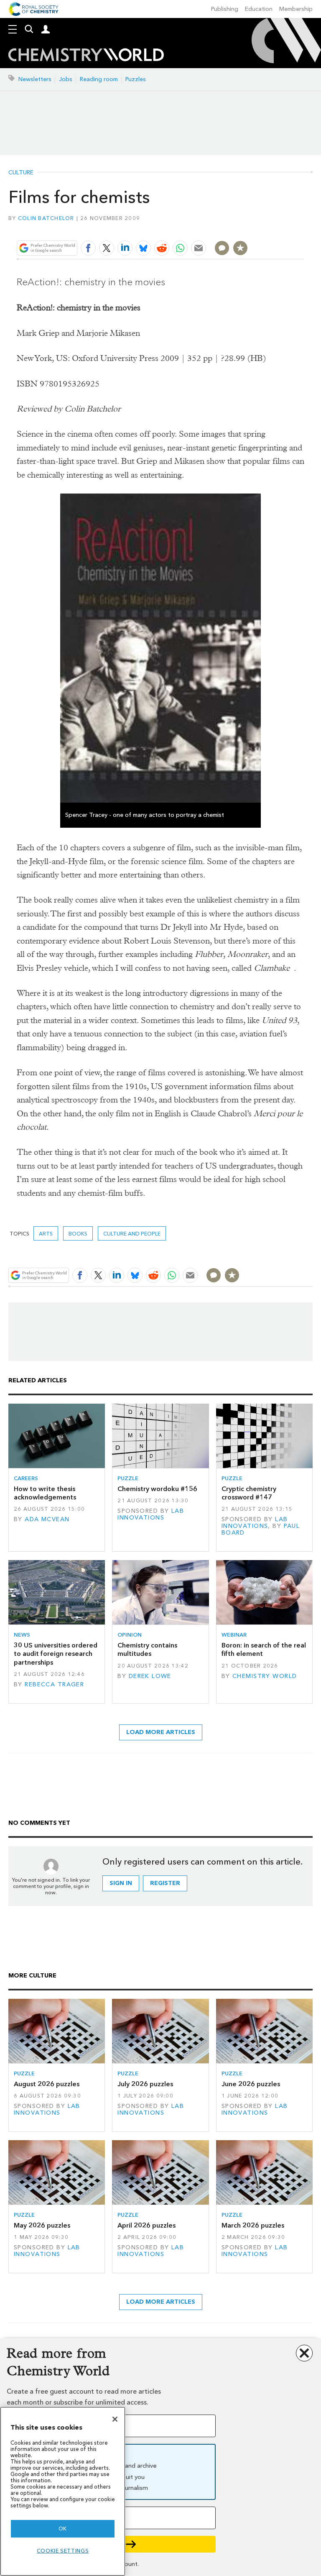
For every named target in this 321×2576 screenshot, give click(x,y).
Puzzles (136, 79)
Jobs (66, 79)
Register (165, 1883)
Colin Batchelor (46, 218)
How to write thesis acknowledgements (45, 1493)
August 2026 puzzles (47, 2084)
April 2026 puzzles (146, 2225)
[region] (63, 2491)
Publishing (225, 9)
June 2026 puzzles (251, 2084)
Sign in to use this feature (264, 228)
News (22, 1635)
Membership (296, 9)
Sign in (121, 1883)
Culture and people (132, 1234)
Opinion (130, 1635)
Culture (21, 173)
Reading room (99, 79)
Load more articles (161, 1732)
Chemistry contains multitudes (147, 1649)
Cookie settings (63, 2551)
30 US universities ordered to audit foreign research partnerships (56, 1654)
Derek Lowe (150, 1676)
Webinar (234, 1635)
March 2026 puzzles (253, 2225)
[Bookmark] (240, 248)
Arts (46, 1234)
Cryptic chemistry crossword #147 (249, 1493)
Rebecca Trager (54, 1685)
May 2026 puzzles (42, 2225)
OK (63, 2529)
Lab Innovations (151, 1514)
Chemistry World (265, 1676)
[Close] (115, 2419)
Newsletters (35, 79)
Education (259, 9)
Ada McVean (47, 1519)
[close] (303, 228)
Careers (26, 1478)
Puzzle (128, 1478)
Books (78, 1234)
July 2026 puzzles (145, 2084)
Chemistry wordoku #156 (157, 1489)
